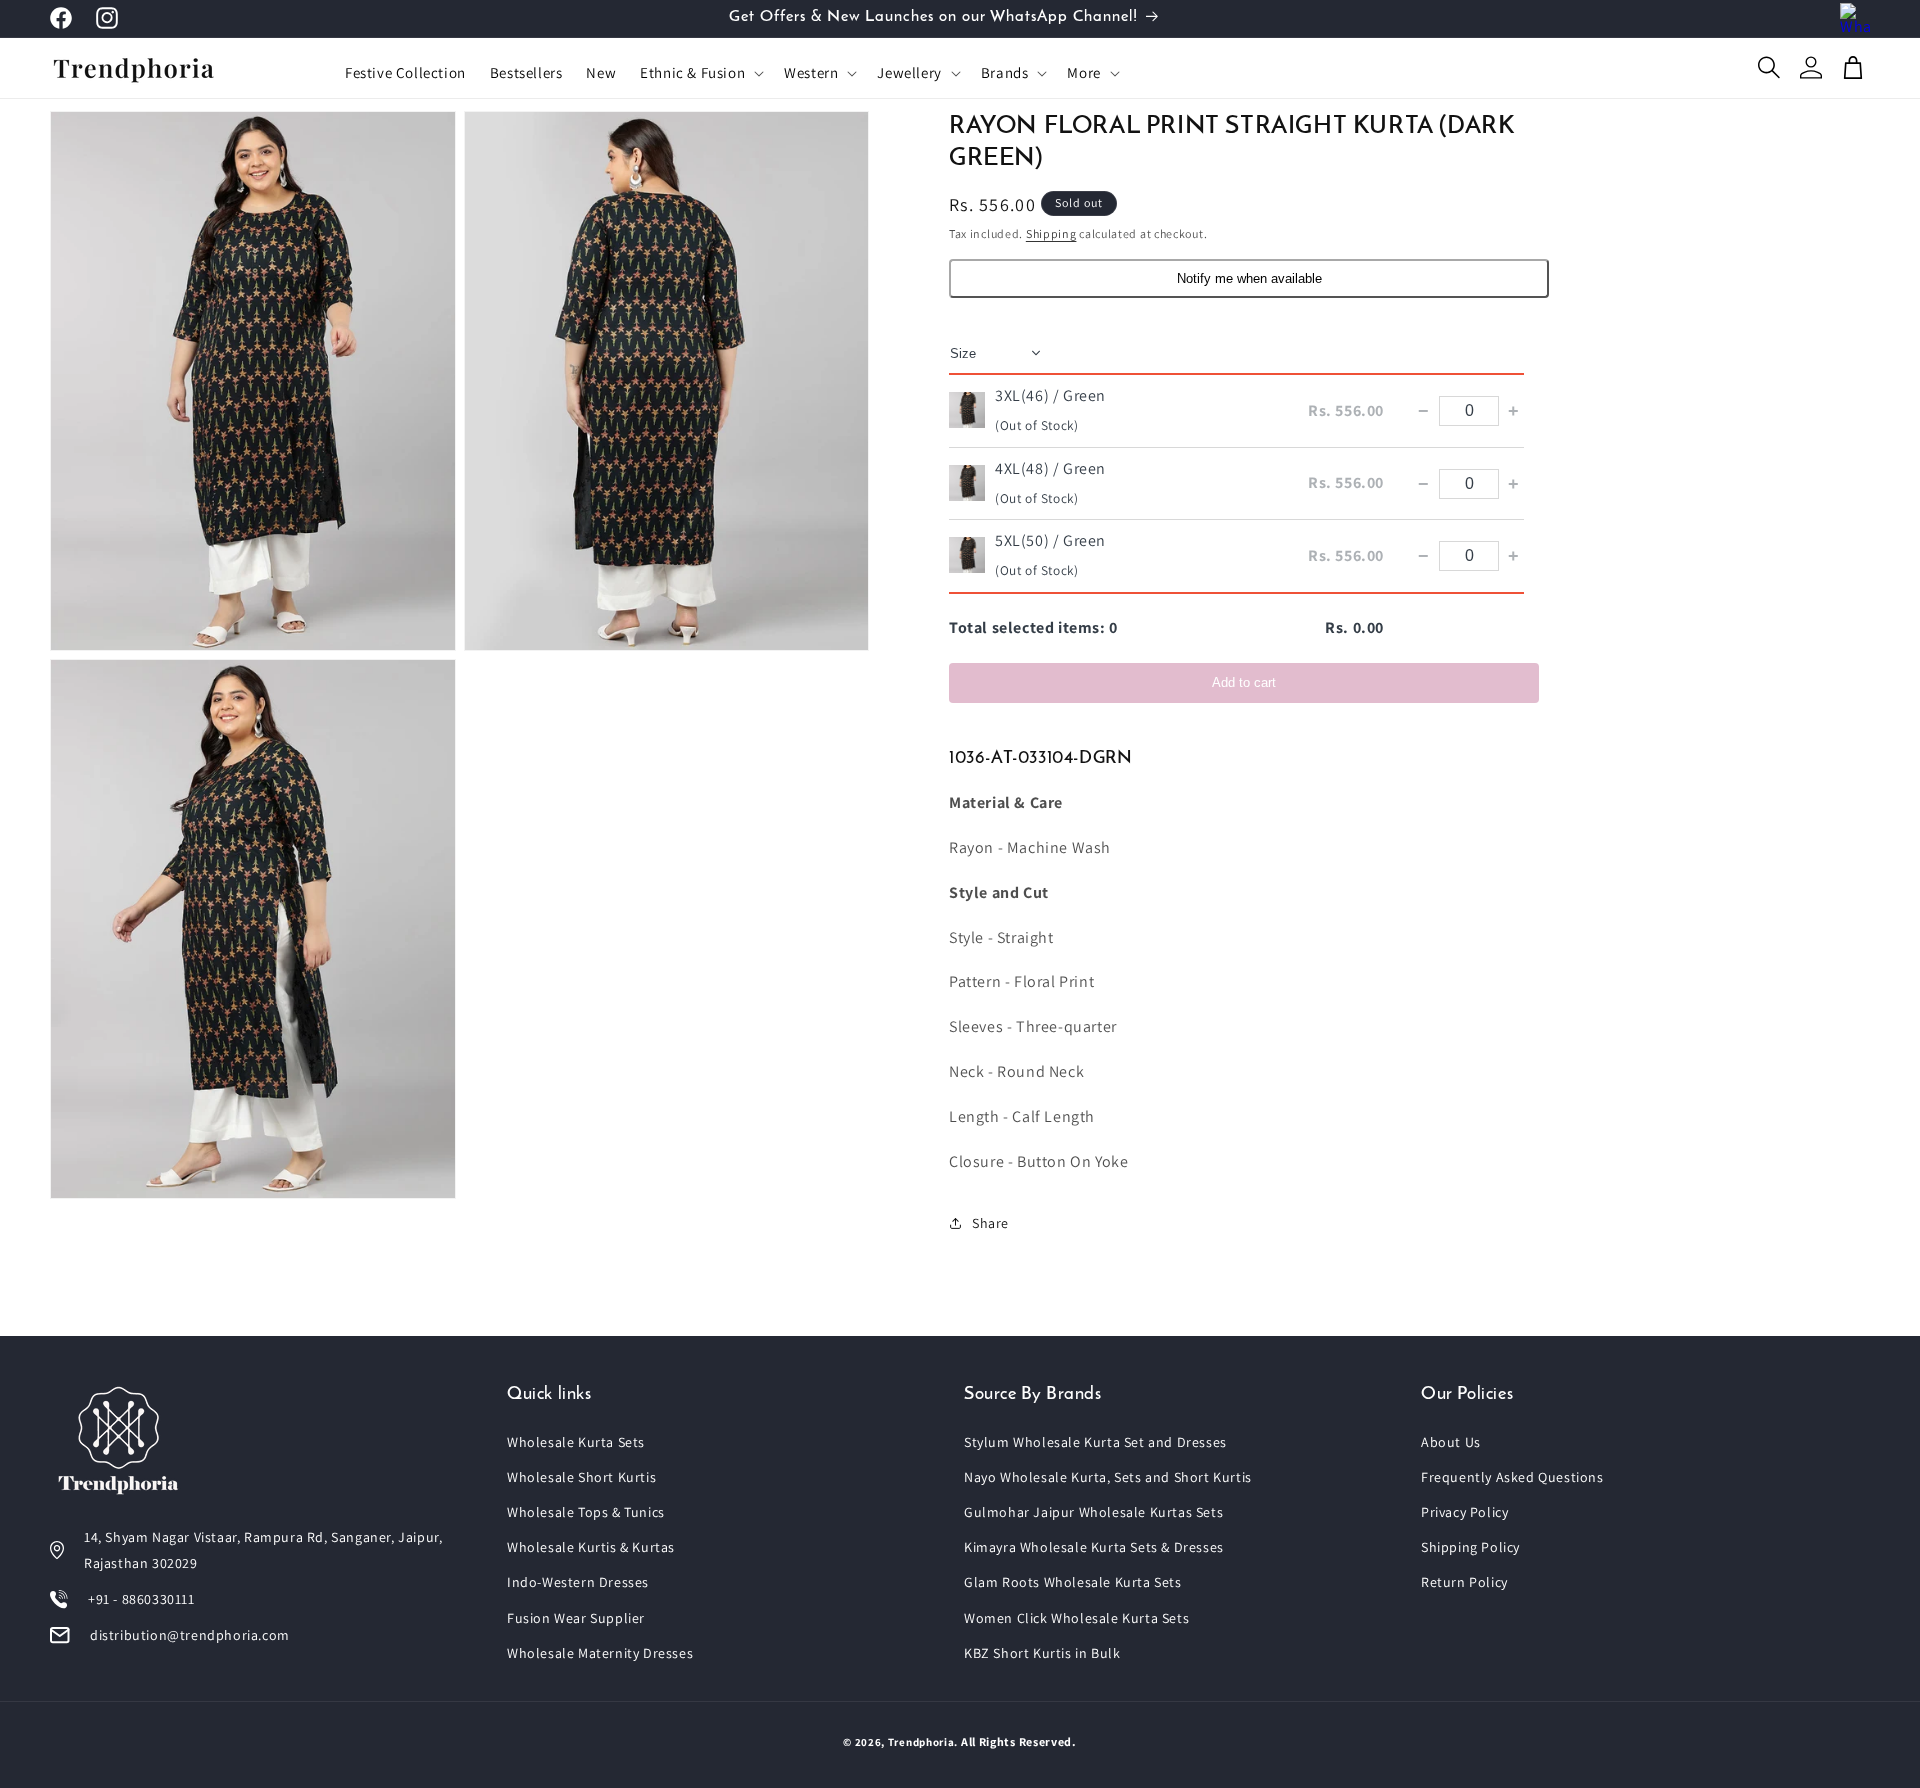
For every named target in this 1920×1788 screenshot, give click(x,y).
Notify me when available (1249, 278)
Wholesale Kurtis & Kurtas (591, 1547)
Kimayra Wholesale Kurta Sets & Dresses (1094, 1547)
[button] (700, 73)
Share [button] (990, 1223)
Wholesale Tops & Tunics (586, 1512)
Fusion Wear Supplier (576, 1618)
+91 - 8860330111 (141, 1599)
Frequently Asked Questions (1512, 1477)
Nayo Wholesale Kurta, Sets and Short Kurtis (1108, 1477)
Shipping (1051, 233)
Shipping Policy (1470, 1547)
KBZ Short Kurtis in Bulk (1042, 1653)
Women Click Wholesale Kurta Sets (1076, 1618)
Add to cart (1244, 682)
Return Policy (1464, 1582)
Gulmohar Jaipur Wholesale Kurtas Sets (1093, 1512)
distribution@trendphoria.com (190, 1635)
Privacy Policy (1464, 1512)
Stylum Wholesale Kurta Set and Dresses (1095, 1442)
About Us (1451, 1442)
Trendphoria (921, 1742)
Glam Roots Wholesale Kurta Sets (1073, 1582)
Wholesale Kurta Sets (576, 1442)
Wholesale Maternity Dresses (600, 1653)
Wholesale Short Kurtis (581, 1477)
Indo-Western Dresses (578, 1582)
